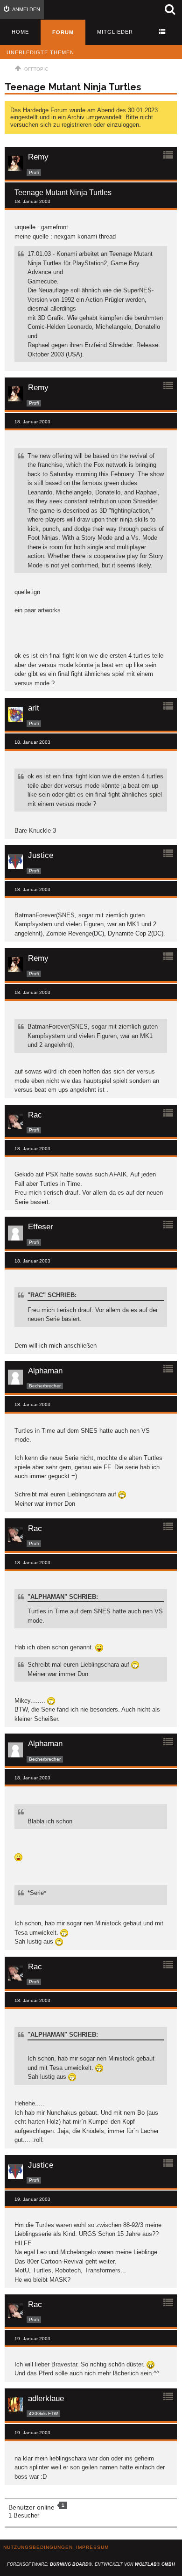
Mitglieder (115, 32)
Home (20, 32)
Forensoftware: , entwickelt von (91, 2564)
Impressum (92, 2547)
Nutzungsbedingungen (38, 2547)
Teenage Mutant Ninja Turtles (73, 87)
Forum (63, 32)
